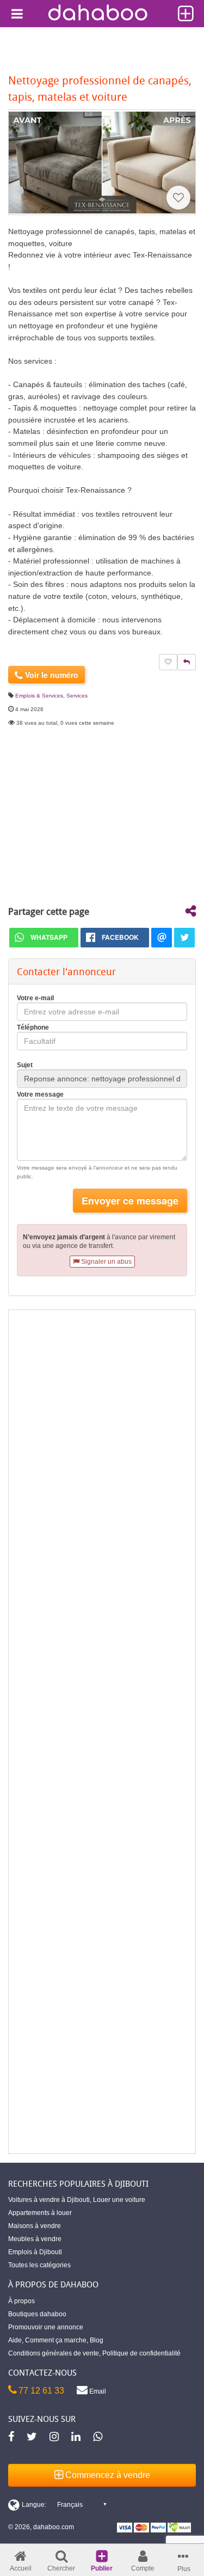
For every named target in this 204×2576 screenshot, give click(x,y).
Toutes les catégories (39, 2265)
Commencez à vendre (107, 2475)
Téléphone (33, 1027)
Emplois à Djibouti (35, 2252)
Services (77, 696)
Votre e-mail (35, 998)
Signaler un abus (106, 1262)
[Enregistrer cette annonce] (178, 198)
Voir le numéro (51, 675)
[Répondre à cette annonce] (187, 662)
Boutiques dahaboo (37, 2314)
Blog (97, 2340)
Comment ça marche (56, 2340)
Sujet (25, 1065)
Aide (15, 2340)
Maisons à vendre (35, 2226)
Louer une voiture (119, 2200)
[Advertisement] (102, 1732)
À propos (21, 2301)
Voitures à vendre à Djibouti (49, 2200)
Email (97, 2391)
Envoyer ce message (130, 1201)
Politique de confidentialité (141, 2353)
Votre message (40, 1094)
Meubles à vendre (35, 2239)
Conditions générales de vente (54, 2353)
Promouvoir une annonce (46, 2327)
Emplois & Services (39, 696)
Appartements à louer (40, 2213)
